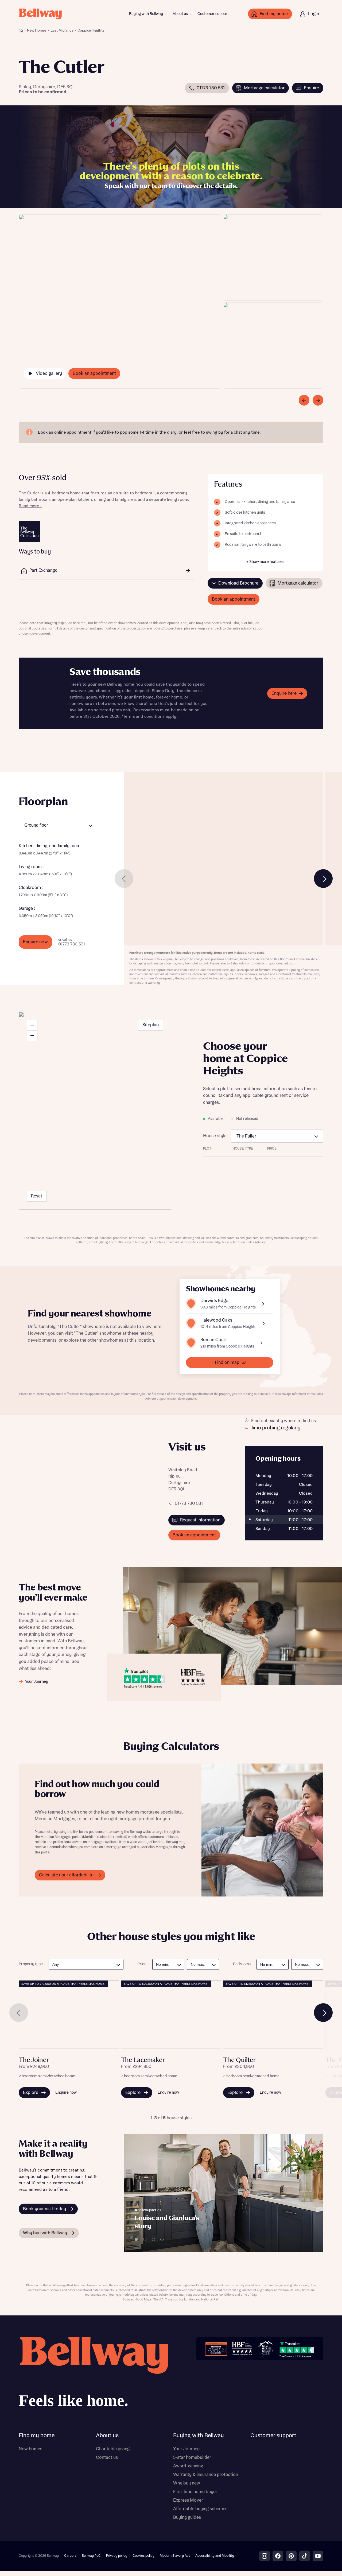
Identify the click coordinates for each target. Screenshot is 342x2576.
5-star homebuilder (192, 2457)
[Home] (21, 30)
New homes (30, 2449)
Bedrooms (242, 1964)
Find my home (37, 2436)
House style (215, 1136)
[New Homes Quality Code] (266, 2349)
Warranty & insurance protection (206, 2475)
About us (180, 14)
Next (323, 879)
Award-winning (188, 2466)
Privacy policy (117, 2556)
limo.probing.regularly (276, 1428)
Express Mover (188, 2500)
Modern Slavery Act (175, 2556)
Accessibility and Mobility (215, 2556)
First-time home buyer (195, 2492)
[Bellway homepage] (94, 2374)
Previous (124, 879)
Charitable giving (113, 2449)
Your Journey (186, 2449)
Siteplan (151, 1025)
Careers (70, 2556)
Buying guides (187, 2517)
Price (142, 1964)
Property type (31, 1964)
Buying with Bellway (146, 14)
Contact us (107, 2457)
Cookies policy (143, 2556)
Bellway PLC (91, 2556)
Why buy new (187, 2483)
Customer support (213, 14)
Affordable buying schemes (200, 2509)
